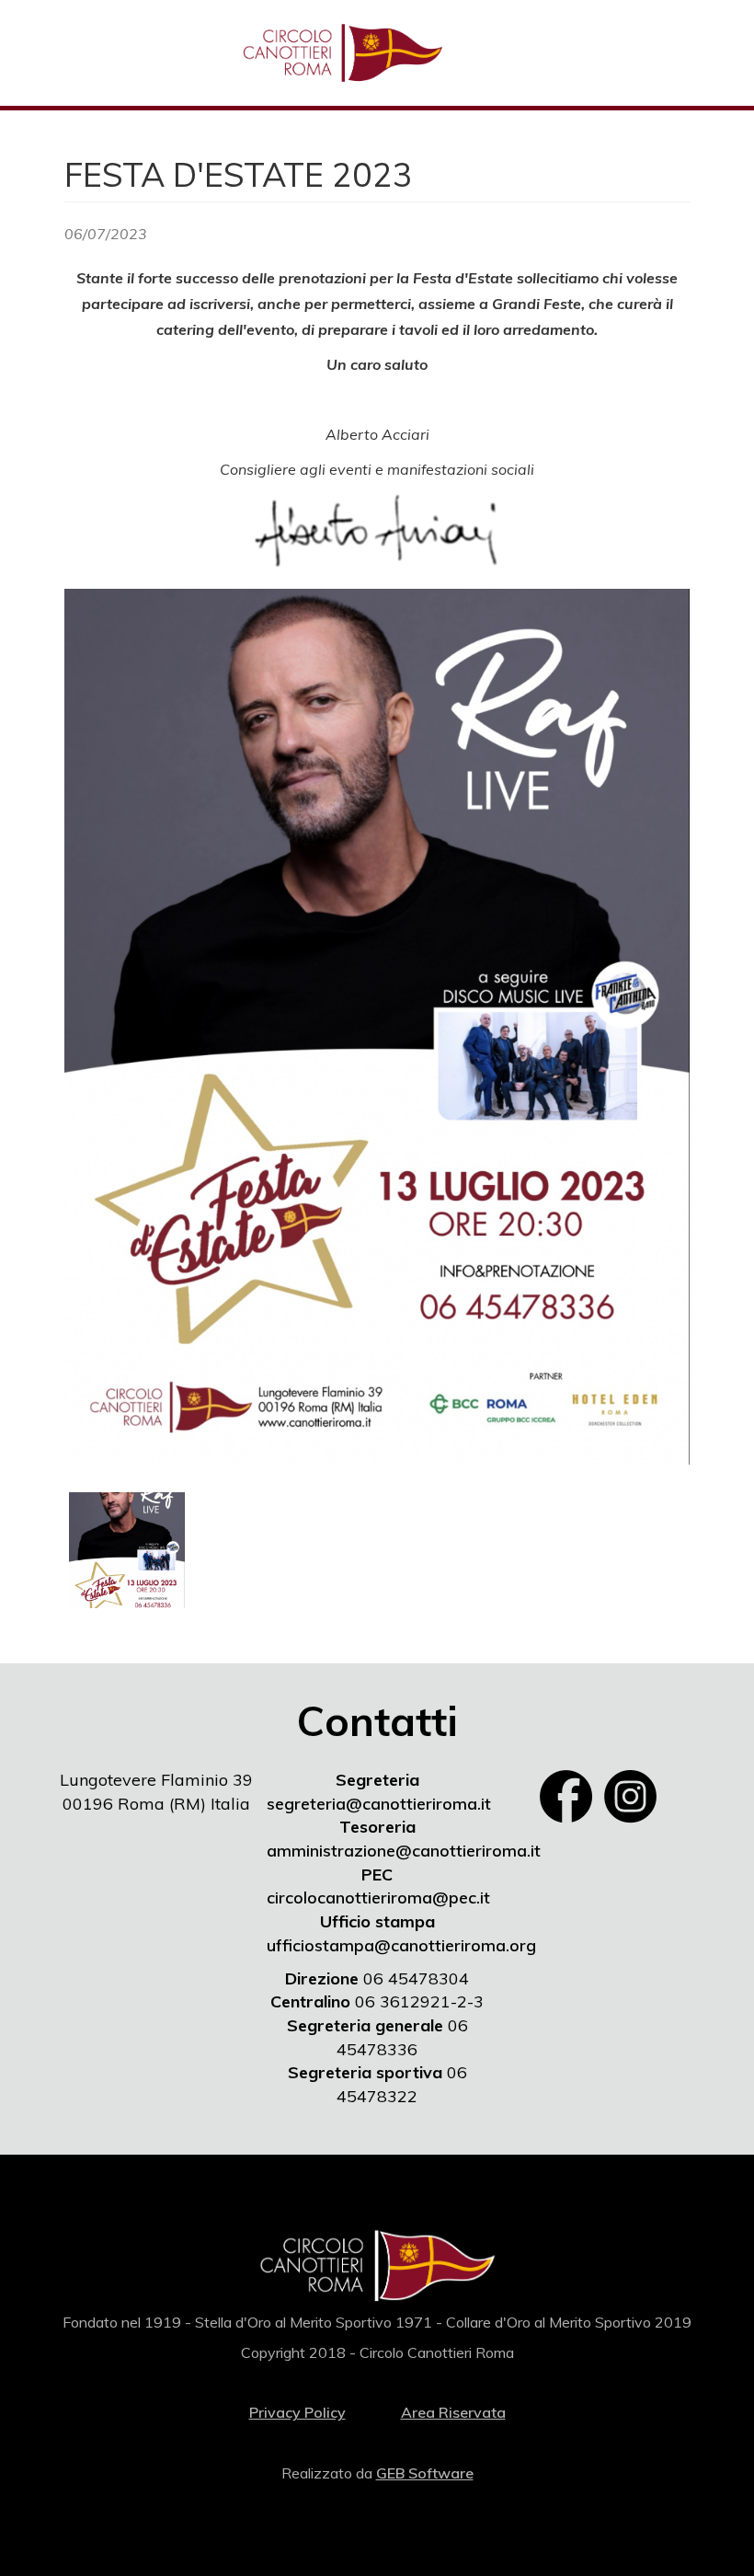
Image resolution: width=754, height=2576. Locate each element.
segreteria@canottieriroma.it (379, 1804)
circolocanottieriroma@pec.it (378, 1897)
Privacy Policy (297, 2412)
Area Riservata (453, 2412)
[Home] (349, 53)
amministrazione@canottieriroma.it (404, 1851)
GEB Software (425, 2473)
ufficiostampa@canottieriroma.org (401, 1945)
